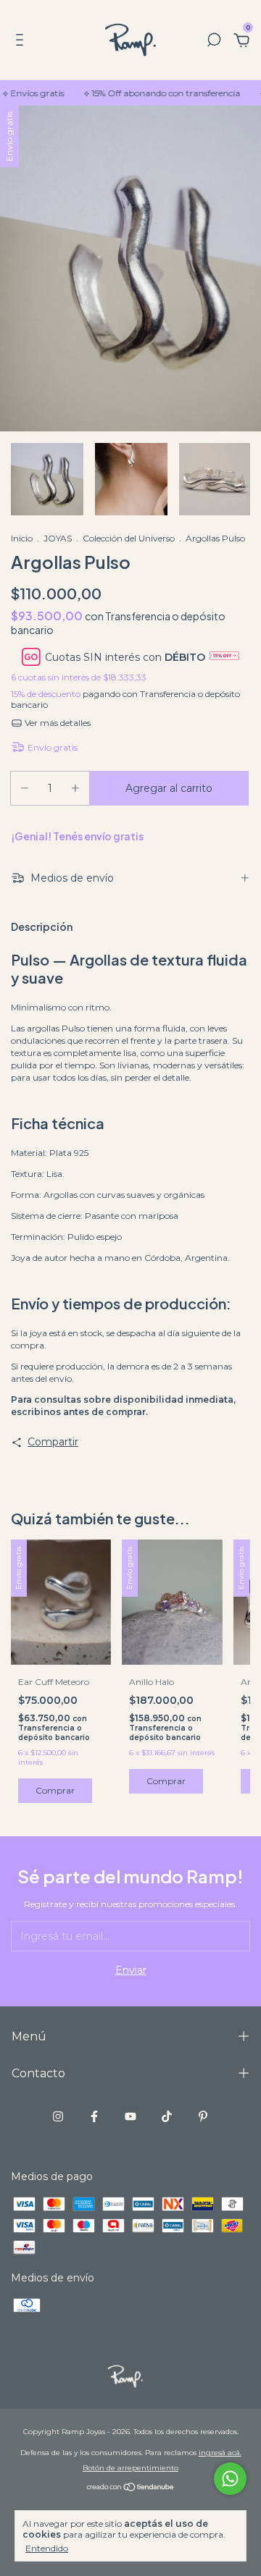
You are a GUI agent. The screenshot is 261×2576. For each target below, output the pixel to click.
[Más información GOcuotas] (224, 657)
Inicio (22, 538)
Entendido (47, 2548)
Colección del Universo (129, 538)
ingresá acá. (220, 2453)
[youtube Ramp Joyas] (130, 2116)
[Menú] (22, 42)
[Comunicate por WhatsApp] (230, 2479)
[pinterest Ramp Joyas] (203, 2116)
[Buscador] (214, 42)
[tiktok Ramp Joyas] (167, 2116)
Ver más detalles (57, 723)
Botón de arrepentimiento (130, 2468)
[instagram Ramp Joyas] (58, 2116)
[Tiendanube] (131, 2488)
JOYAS (58, 538)
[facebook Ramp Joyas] (94, 2116)
